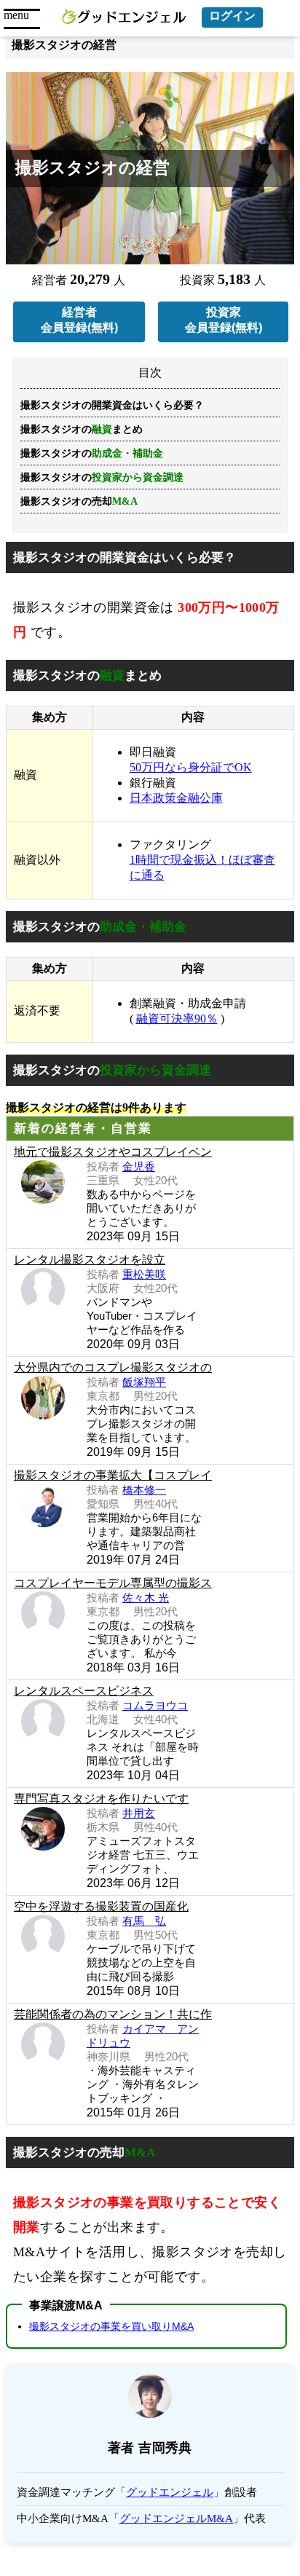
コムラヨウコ (155, 1705)
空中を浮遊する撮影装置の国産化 (101, 1906)
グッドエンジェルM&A (176, 2518)
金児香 (139, 1166)
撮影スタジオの (102, 477)
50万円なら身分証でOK (191, 767)
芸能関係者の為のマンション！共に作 (113, 2014)
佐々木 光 (146, 1598)
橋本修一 (144, 1490)
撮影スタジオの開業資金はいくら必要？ (112, 405)
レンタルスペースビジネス (84, 1691)
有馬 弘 (144, 1921)
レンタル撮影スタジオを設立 (90, 1260)
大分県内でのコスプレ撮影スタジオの (113, 1367)
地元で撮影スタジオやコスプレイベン (113, 1152)
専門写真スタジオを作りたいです (101, 1799)
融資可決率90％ (177, 1019)
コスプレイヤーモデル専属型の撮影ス (113, 1583)
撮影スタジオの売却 (79, 501)
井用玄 (139, 1813)
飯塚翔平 (144, 1382)
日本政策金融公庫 (176, 798)
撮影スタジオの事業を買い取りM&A (111, 2326)
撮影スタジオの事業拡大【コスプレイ (113, 1475)
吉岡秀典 (165, 2448)
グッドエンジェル (170, 2492)
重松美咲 (144, 1274)
